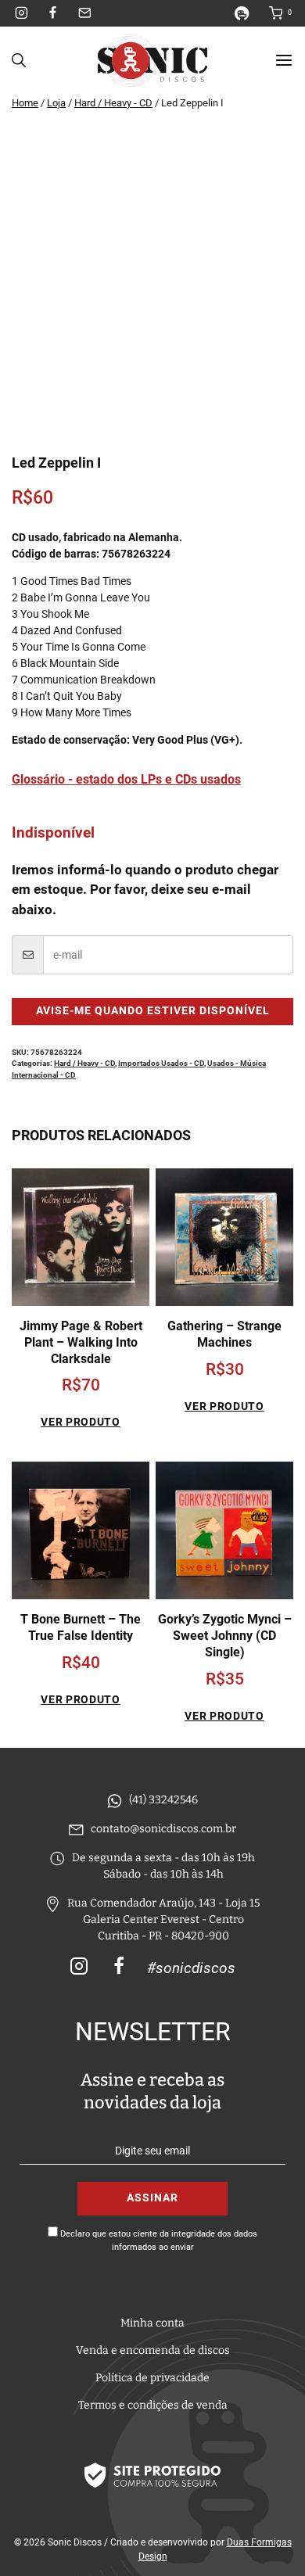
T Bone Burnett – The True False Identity (81, 1627)
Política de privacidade (152, 2378)
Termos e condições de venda (153, 2405)
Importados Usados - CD (161, 1063)
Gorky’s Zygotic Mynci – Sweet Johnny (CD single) (225, 1636)
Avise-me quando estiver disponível (153, 1011)
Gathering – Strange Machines (224, 1334)
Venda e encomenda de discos (153, 2350)
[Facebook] (53, 13)
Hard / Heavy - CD (84, 1063)
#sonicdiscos (191, 1968)
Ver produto (81, 1422)
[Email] (84, 13)
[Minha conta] (248, 13)
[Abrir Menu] (284, 60)
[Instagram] (22, 13)
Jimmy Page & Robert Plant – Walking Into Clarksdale (81, 1342)
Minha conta (152, 2323)
